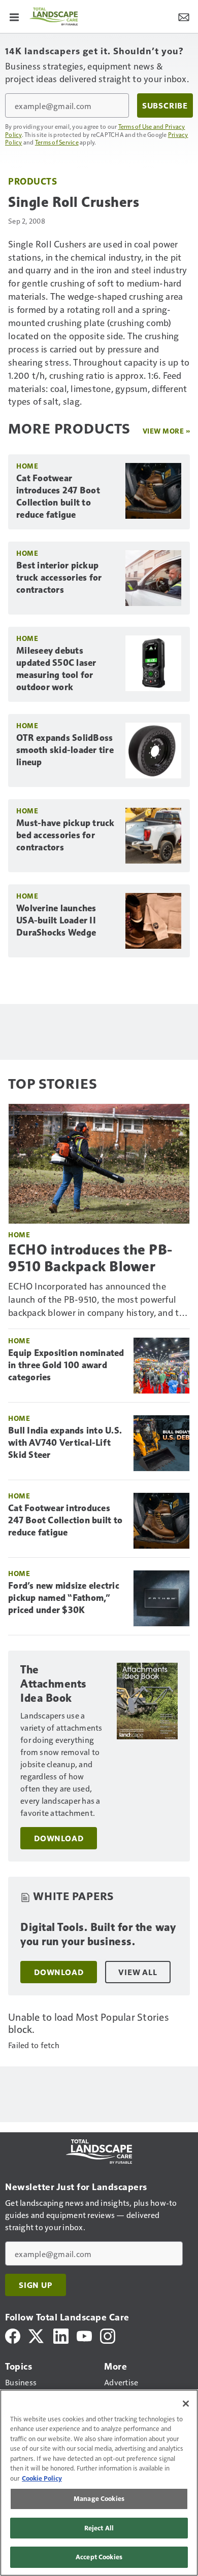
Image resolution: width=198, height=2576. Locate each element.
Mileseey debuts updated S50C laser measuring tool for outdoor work (56, 669)
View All (138, 1972)
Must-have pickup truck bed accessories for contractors (65, 835)
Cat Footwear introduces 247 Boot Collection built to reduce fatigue (58, 496)
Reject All (99, 2528)
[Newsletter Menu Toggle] (184, 16)
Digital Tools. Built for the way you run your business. (98, 1934)
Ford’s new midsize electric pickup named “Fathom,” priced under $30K (64, 1598)
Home (27, 466)
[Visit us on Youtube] (84, 2335)
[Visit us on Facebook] (13, 2335)
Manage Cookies (99, 2498)
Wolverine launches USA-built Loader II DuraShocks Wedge (56, 920)
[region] (99, 2483)
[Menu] (14, 16)
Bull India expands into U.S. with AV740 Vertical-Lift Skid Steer (65, 1443)
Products (32, 181)
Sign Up (36, 2285)
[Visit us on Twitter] (37, 2335)
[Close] (186, 2404)
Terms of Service (57, 142)
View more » (167, 431)
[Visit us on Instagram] (108, 2335)
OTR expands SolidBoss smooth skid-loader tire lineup (65, 750)
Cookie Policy (42, 2478)
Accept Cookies (99, 2557)
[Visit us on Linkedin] (61, 2335)
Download (59, 1838)
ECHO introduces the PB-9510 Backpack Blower (90, 1258)
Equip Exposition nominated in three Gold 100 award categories (66, 1365)
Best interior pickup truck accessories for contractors (59, 578)
